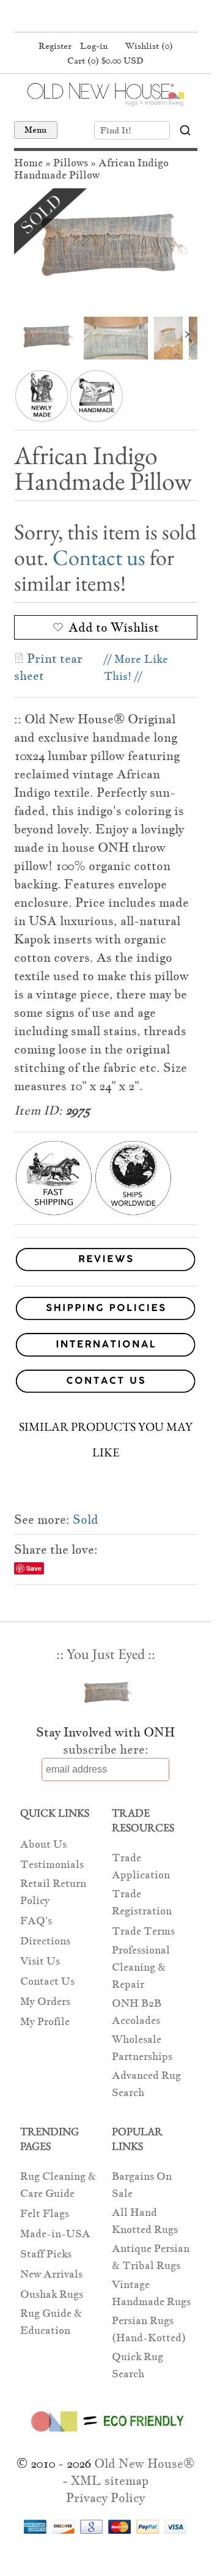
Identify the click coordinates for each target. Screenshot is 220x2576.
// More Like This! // (136, 667)
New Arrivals (51, 2274)
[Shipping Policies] (106, 1311)
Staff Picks (46, 2254)
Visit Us (40, 1961)
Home (28, 163)
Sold (86, 1519)
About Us (43, 1844)
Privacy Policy (105, 2498)
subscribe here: (106, 1749)
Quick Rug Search (137, 2365)
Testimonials (52, 1865)
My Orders (45, 2002)
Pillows (71, 163)
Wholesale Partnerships (142, 2048)
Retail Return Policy (53, 1892)
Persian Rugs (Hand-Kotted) (149, 2329)
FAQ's (36, 1921)
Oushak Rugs (52, 2294)
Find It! (116, 130)
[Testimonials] (106, 1271)
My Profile (45, 2022)
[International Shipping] (106, 1347)
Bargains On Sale (142, 2185)
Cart (105, 61)
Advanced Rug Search (146, 2084)
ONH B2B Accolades (137, 2012)
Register (55, 46)
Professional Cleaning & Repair (141, 1967)
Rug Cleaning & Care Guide (58, 2185)
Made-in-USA (55, 2234)
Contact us (99, 557)
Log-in (94, 46)
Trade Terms (143, 1931)
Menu (36, 130)
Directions (45, 1941)
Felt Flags (45, 2214)
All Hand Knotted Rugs (145, 2221)
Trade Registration (142, 1902)
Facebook (81, 17)
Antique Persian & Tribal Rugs (151, 2257)
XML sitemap (110, 2481)
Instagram (127, 17)
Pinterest (104, 17)
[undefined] (106, 249)
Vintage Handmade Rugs (151, 2293)
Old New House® (144, 2463)
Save (34, 1568)
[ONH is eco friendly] (105, 2434)
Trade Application (141, 1866)
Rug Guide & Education (51, 2322)
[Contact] (106, 1383)
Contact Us (47, 1981)
